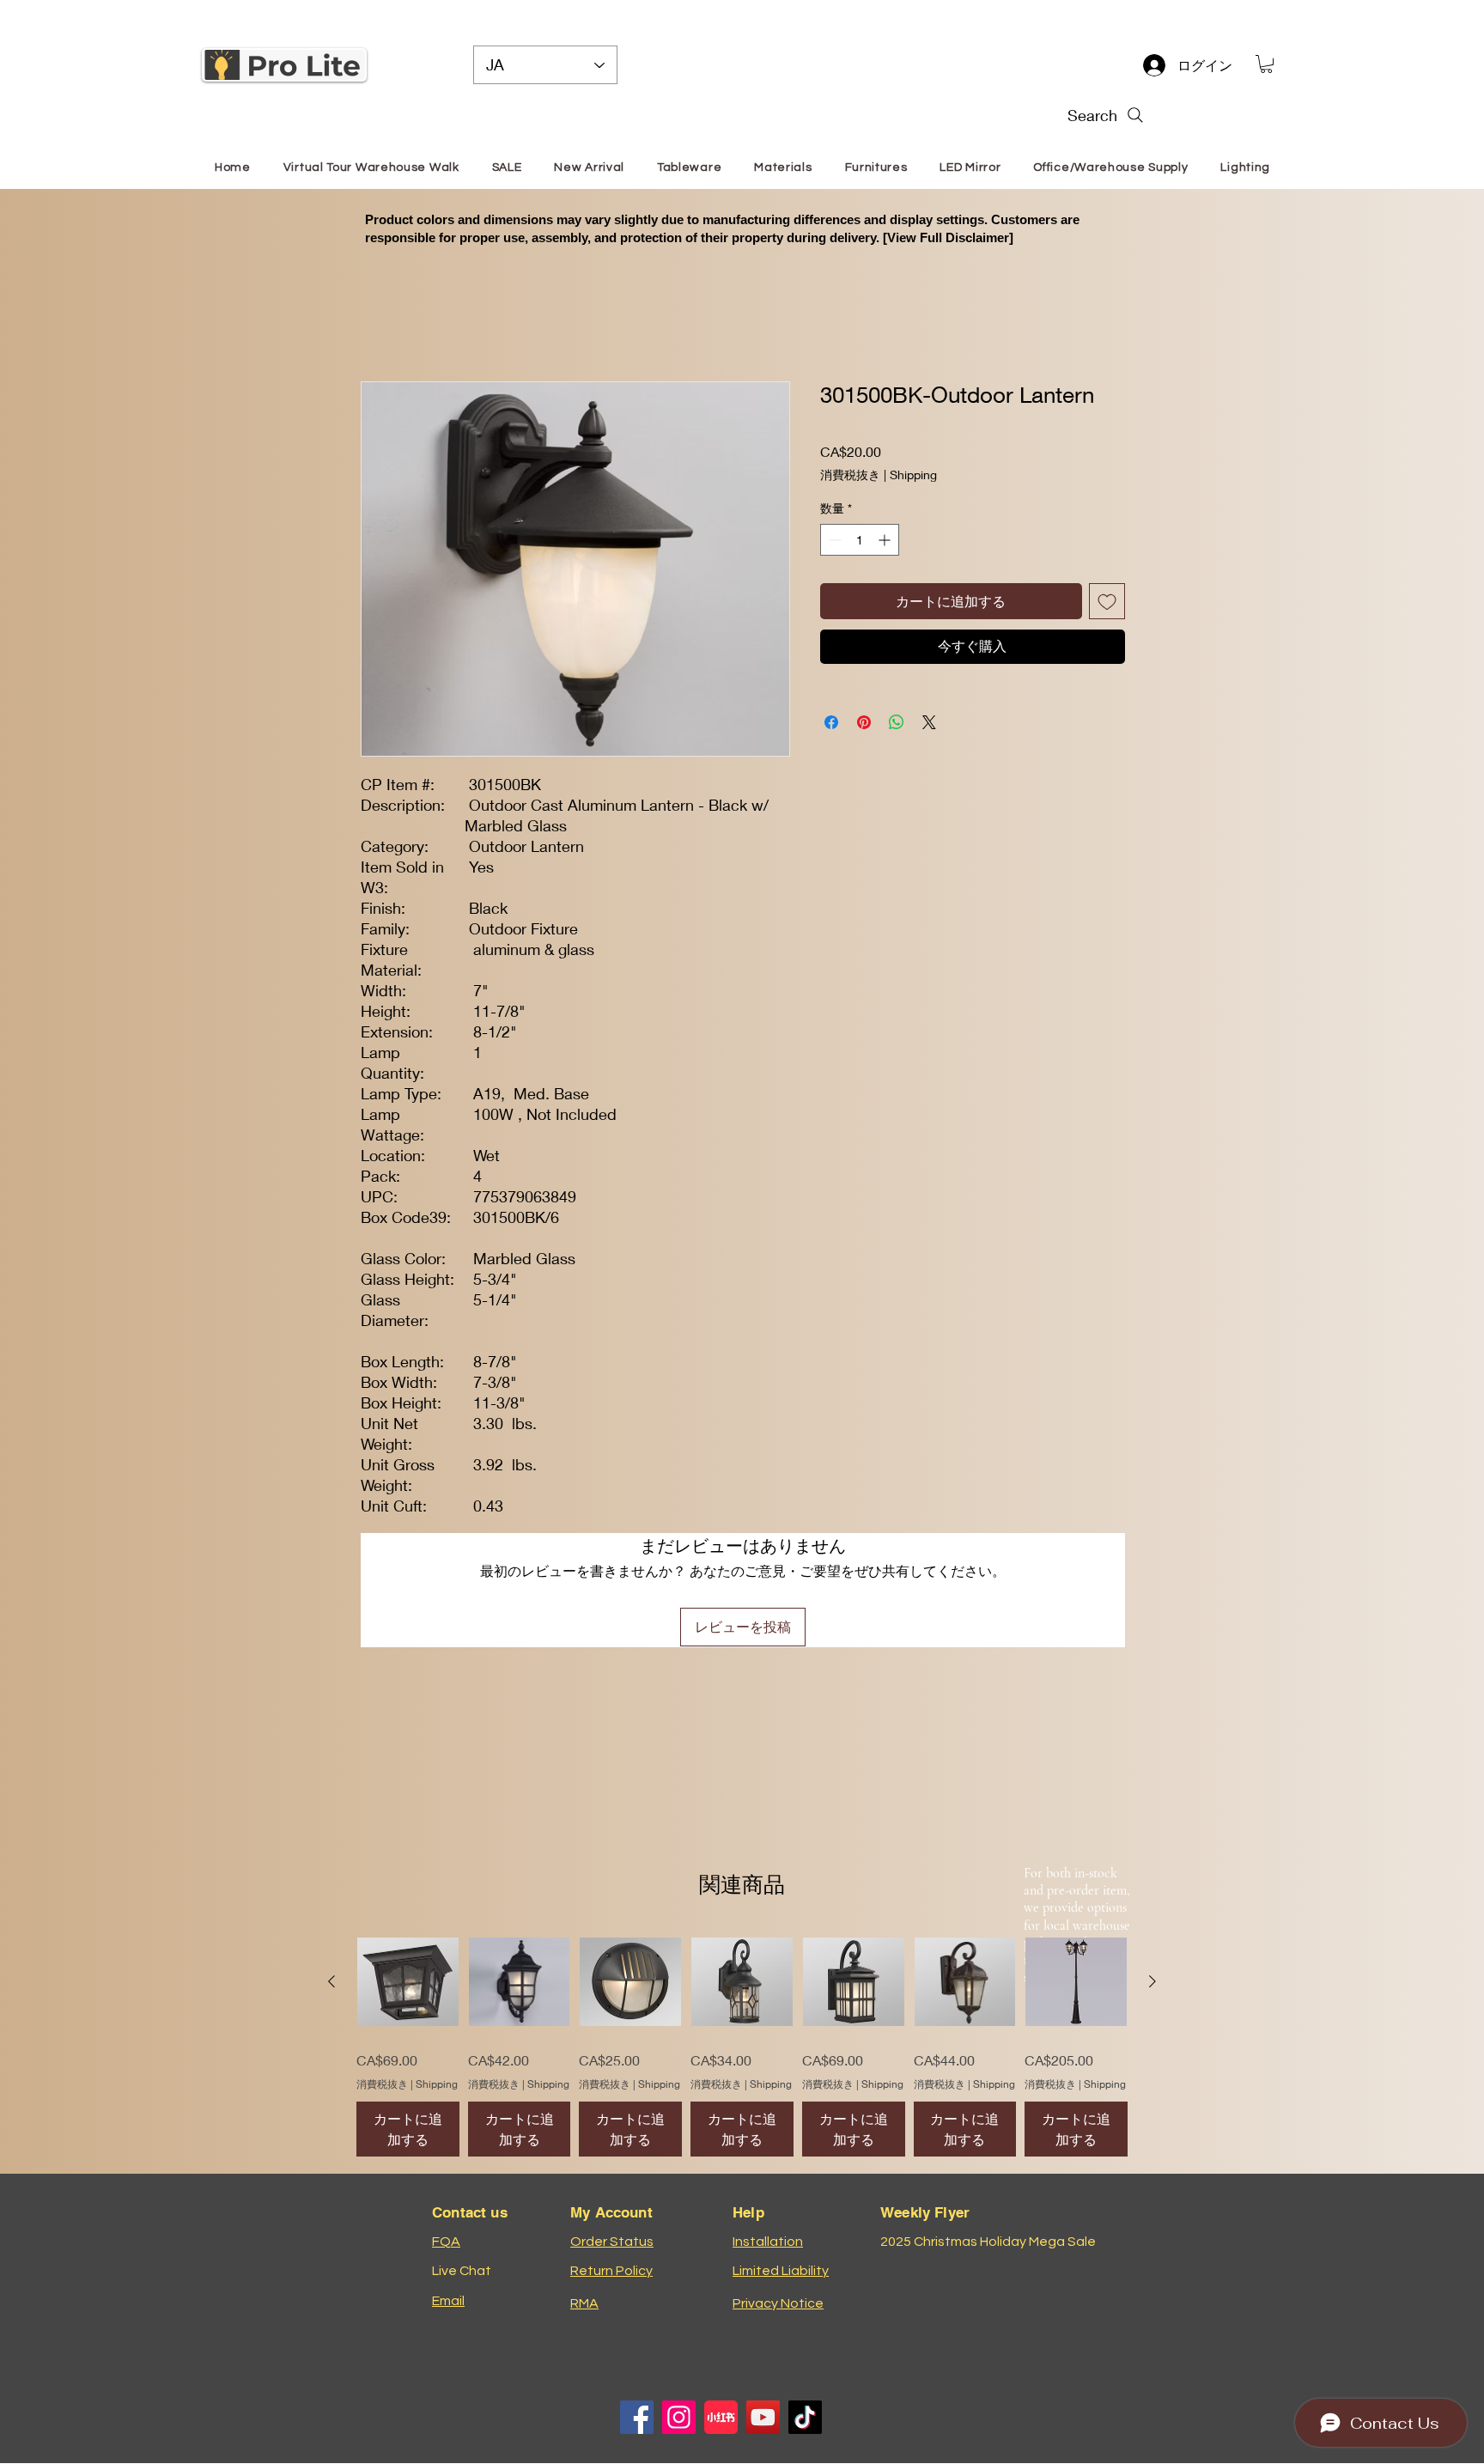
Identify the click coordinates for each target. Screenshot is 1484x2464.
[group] (742, 2044)
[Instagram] (679, 2417)
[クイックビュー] (408, 1982)
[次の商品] (1153, 1981)
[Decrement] (833, 540)
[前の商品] (331, 1981)
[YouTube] (763, 2417)
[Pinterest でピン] (864, 722)
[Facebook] (637, 2417)
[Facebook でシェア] (831, 722)
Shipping (913, 475)
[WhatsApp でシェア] (897, 722)
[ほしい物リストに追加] (1107, 601)
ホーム (381, 318)
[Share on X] (929, 722)
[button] (1266, 64)
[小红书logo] (721, 2417)
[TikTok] (805, 2417)
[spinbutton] (860, 540)
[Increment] (886, 540)
